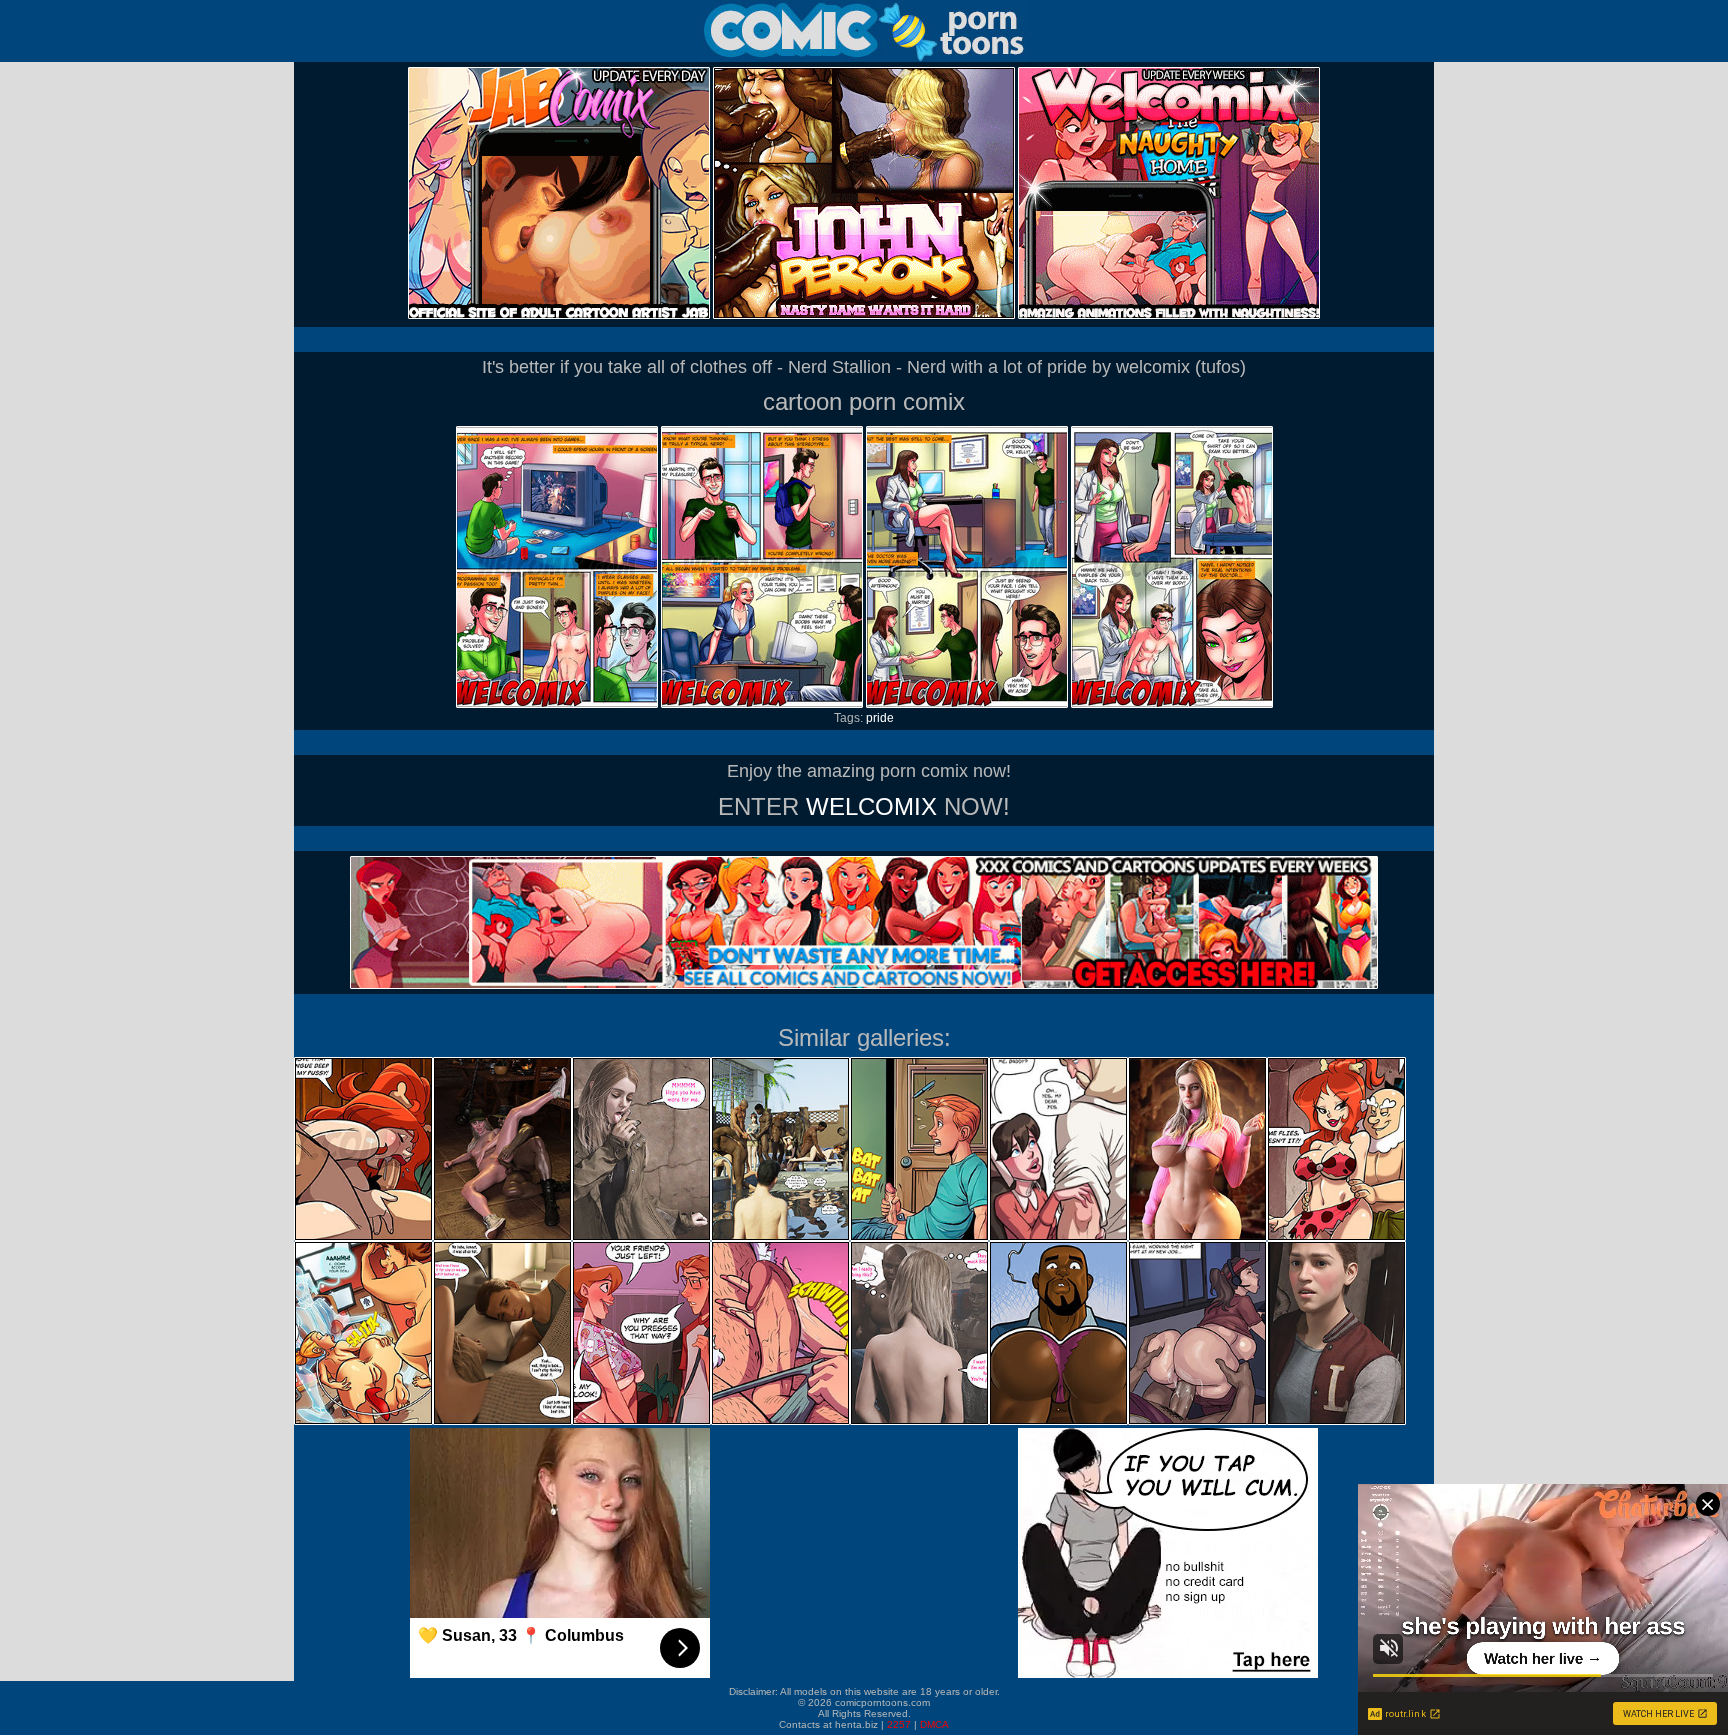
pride (880, 718)
